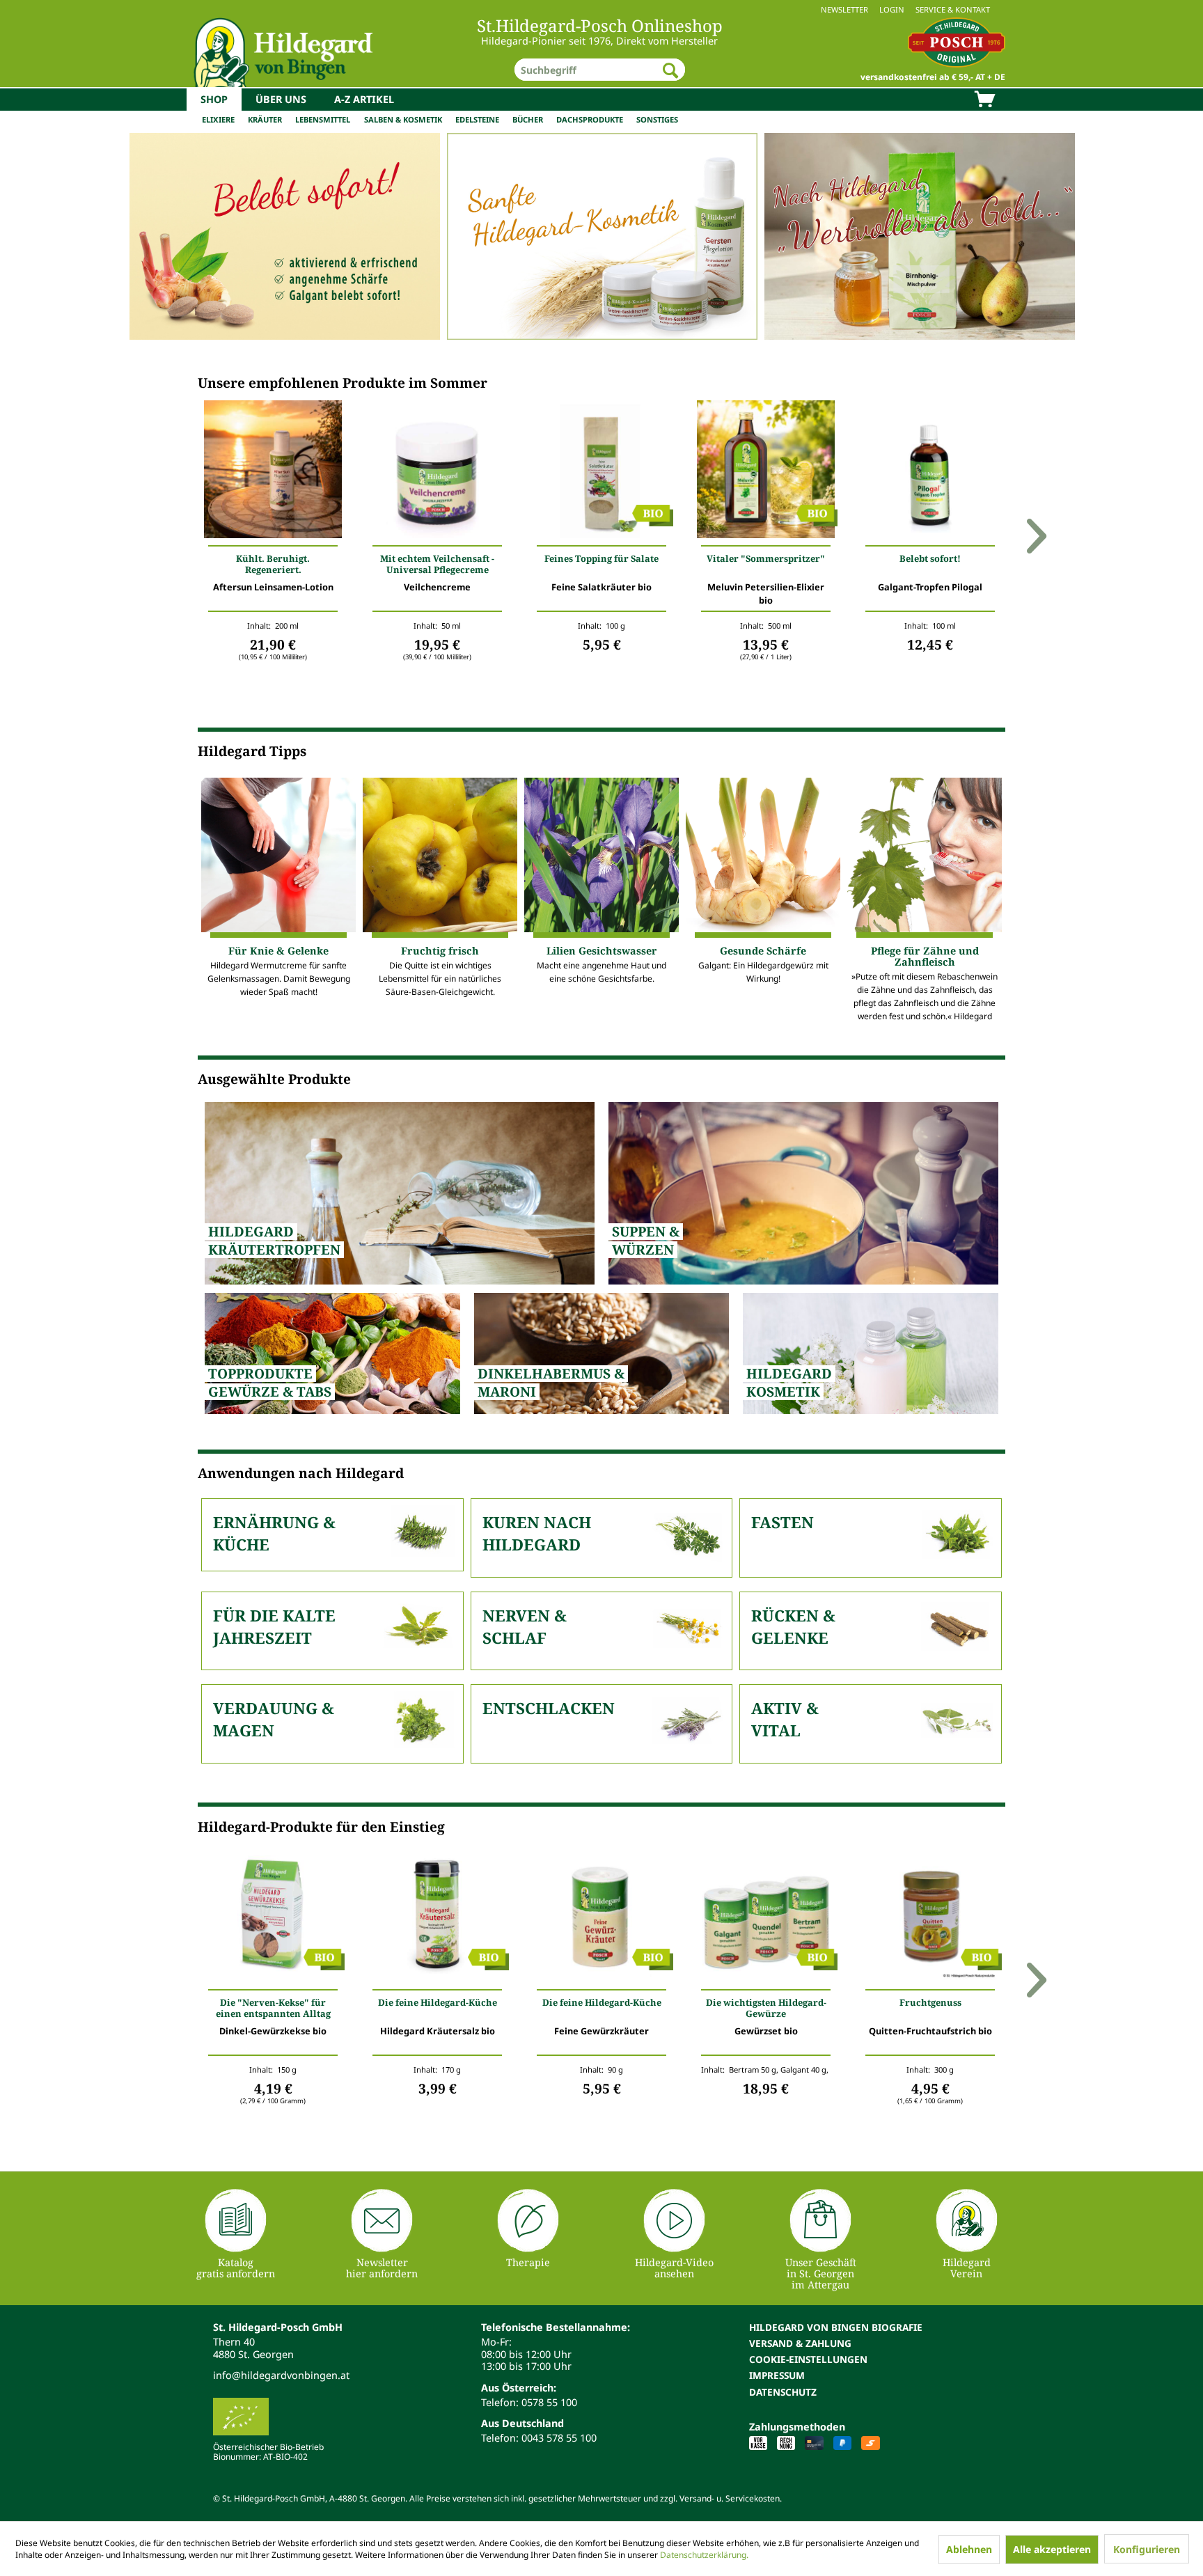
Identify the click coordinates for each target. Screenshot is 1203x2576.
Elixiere (218, 119)
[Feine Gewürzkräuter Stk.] (601, 1917)
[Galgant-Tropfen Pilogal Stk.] (930, 473)
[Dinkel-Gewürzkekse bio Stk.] (273, 1917)
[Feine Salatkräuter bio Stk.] (601, 473)
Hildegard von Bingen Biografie (836, 2327)
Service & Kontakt (953, 9)
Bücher (528, 119)
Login (892, 9)
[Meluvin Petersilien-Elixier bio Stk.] (766, 473)
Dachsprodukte (590, 119)
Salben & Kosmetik (403, 119)
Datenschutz (783, 2392)
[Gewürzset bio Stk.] (766, 1917)
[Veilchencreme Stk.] (437, 473)
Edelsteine (477, 119)
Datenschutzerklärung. (704, 2555)
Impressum (777, 2375)
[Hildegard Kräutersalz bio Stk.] (437, 1917)
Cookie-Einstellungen (808, 2359)
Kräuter (265, 119)
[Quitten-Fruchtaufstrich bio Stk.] (930, 1917)
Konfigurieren (1147, 2549)
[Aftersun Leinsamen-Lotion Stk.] (273, 473)
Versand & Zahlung (800, 2343)
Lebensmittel (323, 119)
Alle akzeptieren (1052, 2549)
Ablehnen (969, 2549)
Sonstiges (657, 119)
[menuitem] (601, 9)
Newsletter (844, 9)
